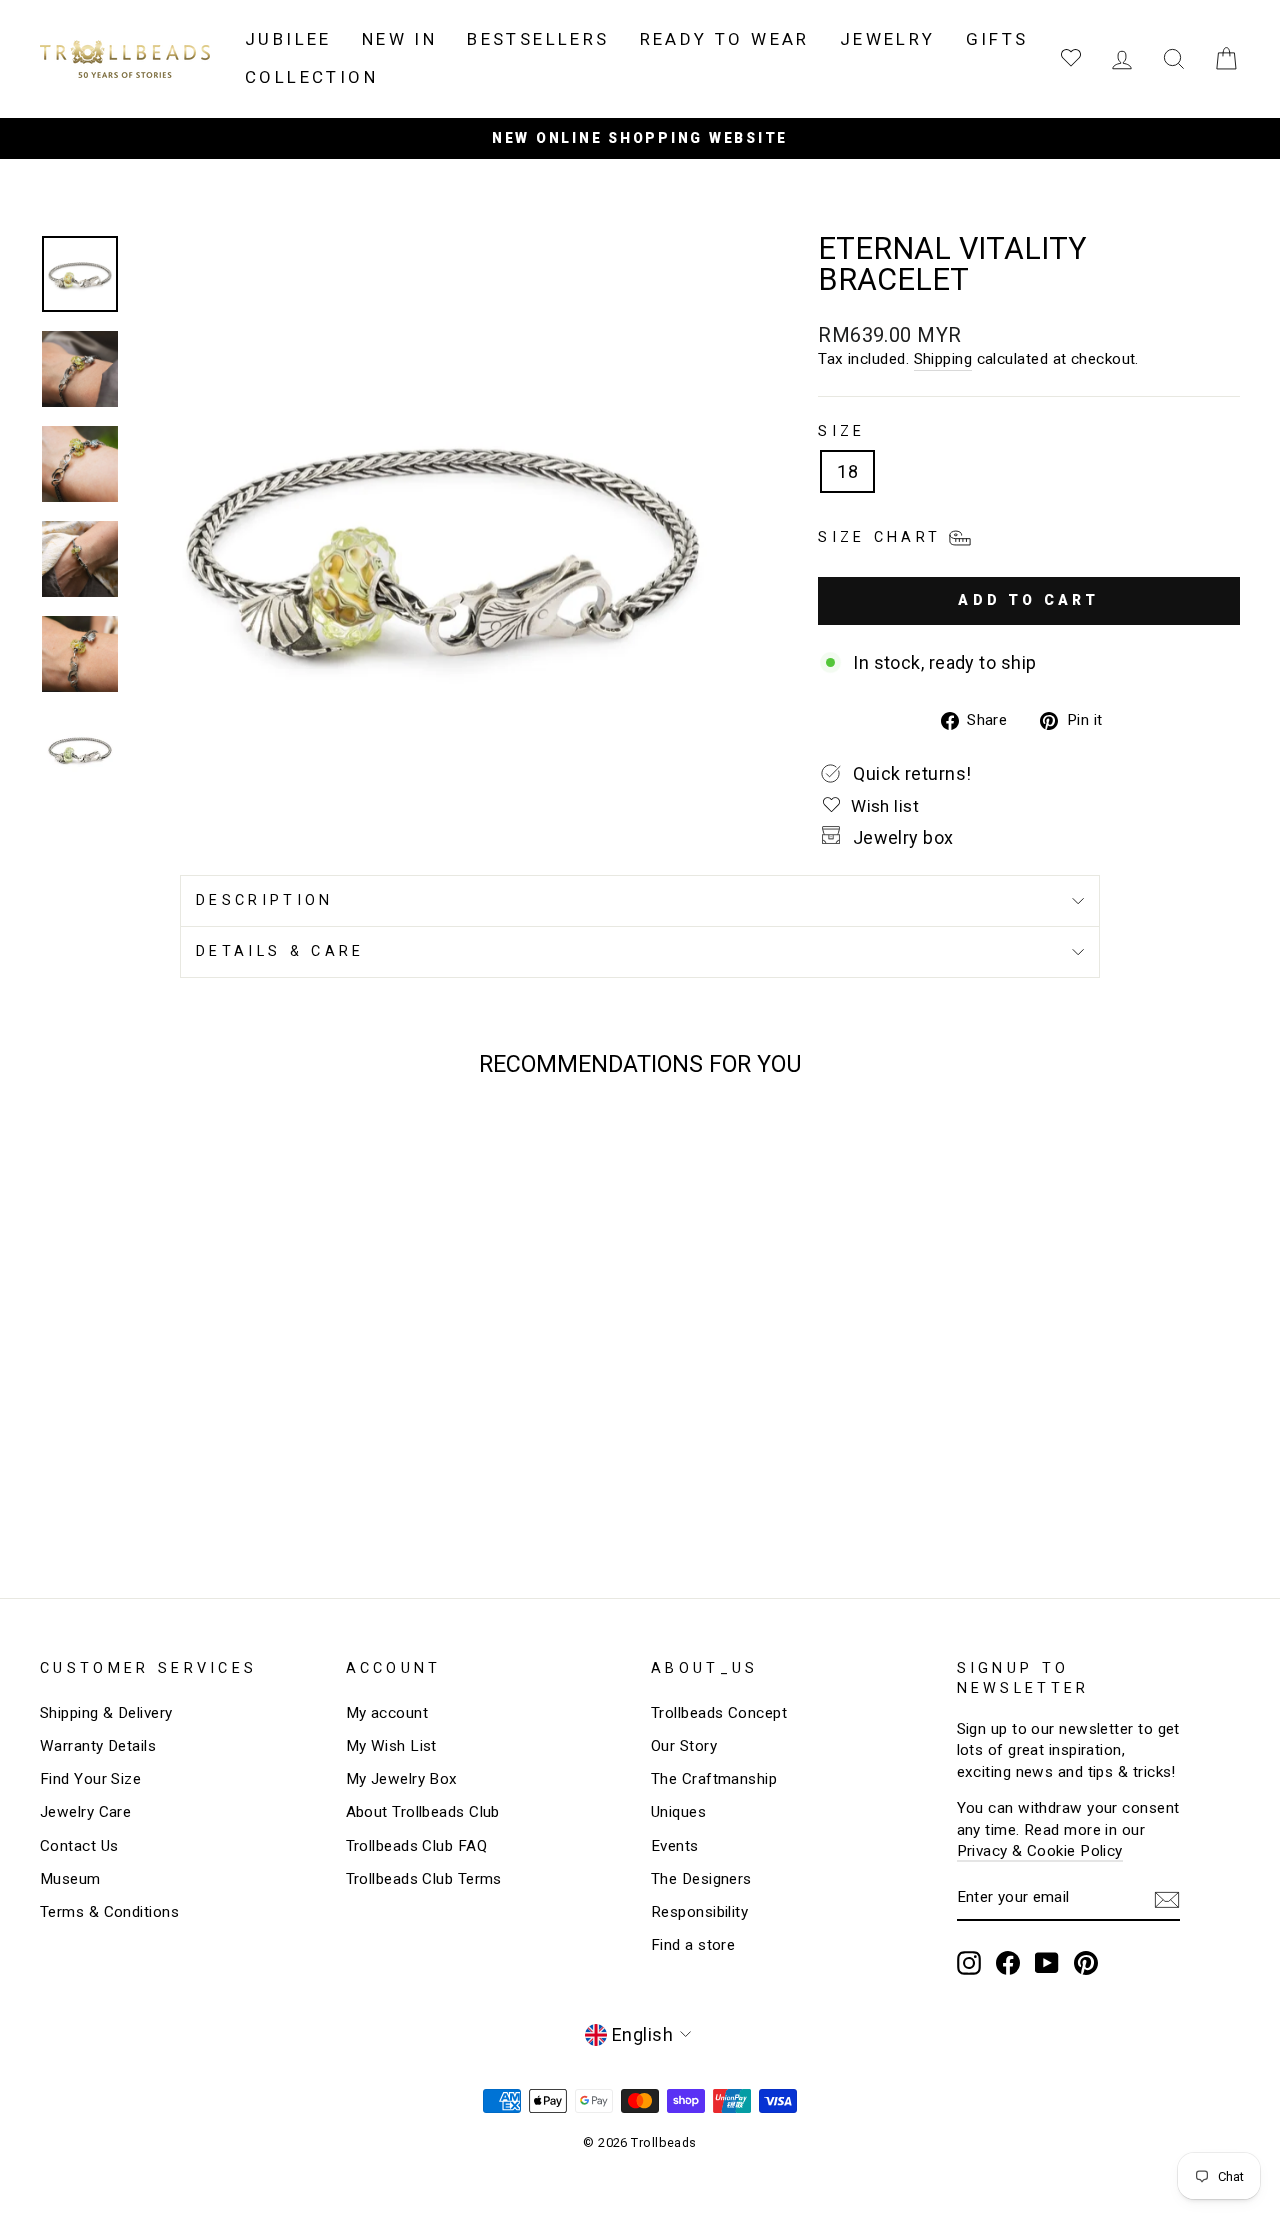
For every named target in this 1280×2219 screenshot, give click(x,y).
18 (847, 471)
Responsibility (699, 1912)
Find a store (693, 1945)
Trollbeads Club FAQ (417, 1846)
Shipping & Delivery (106, 1713)
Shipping (943, 359)
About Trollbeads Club (423, 1812)
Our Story (684, 1746)
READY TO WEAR (725, 39)
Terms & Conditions (109, 1912)
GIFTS (997, 39)
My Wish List (391, 1746)
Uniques (678, 1812)
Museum (70, 1879)
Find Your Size (90, 1779)
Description (265, 900)
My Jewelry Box (402, 1779)
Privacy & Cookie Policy (1040, 1851)
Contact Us (79, 1846)
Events (675, 1846)
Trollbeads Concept (719, 1713)
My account (387, 1713)
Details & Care (280, 951)
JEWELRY (888, 39)
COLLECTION (311, 77)
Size (841, 431)
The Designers (701, 1879)
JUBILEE (288, 39)
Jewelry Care (85, 1812)
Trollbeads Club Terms (424, 1879)
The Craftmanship (714, 1779)
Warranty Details (98, 1746)
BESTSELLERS (538, 39)
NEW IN (399, 39)
